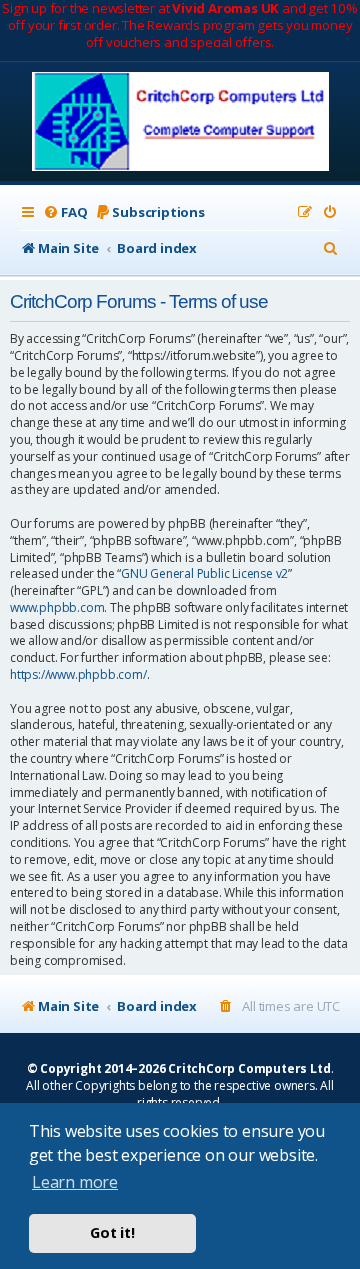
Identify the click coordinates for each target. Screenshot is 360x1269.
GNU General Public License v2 (204, 574)
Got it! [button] (112, 1232)
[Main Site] (180, 123)
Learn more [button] (75, 1182)
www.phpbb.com (57, 608)
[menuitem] (65, 212)
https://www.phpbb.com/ (78, 675)
